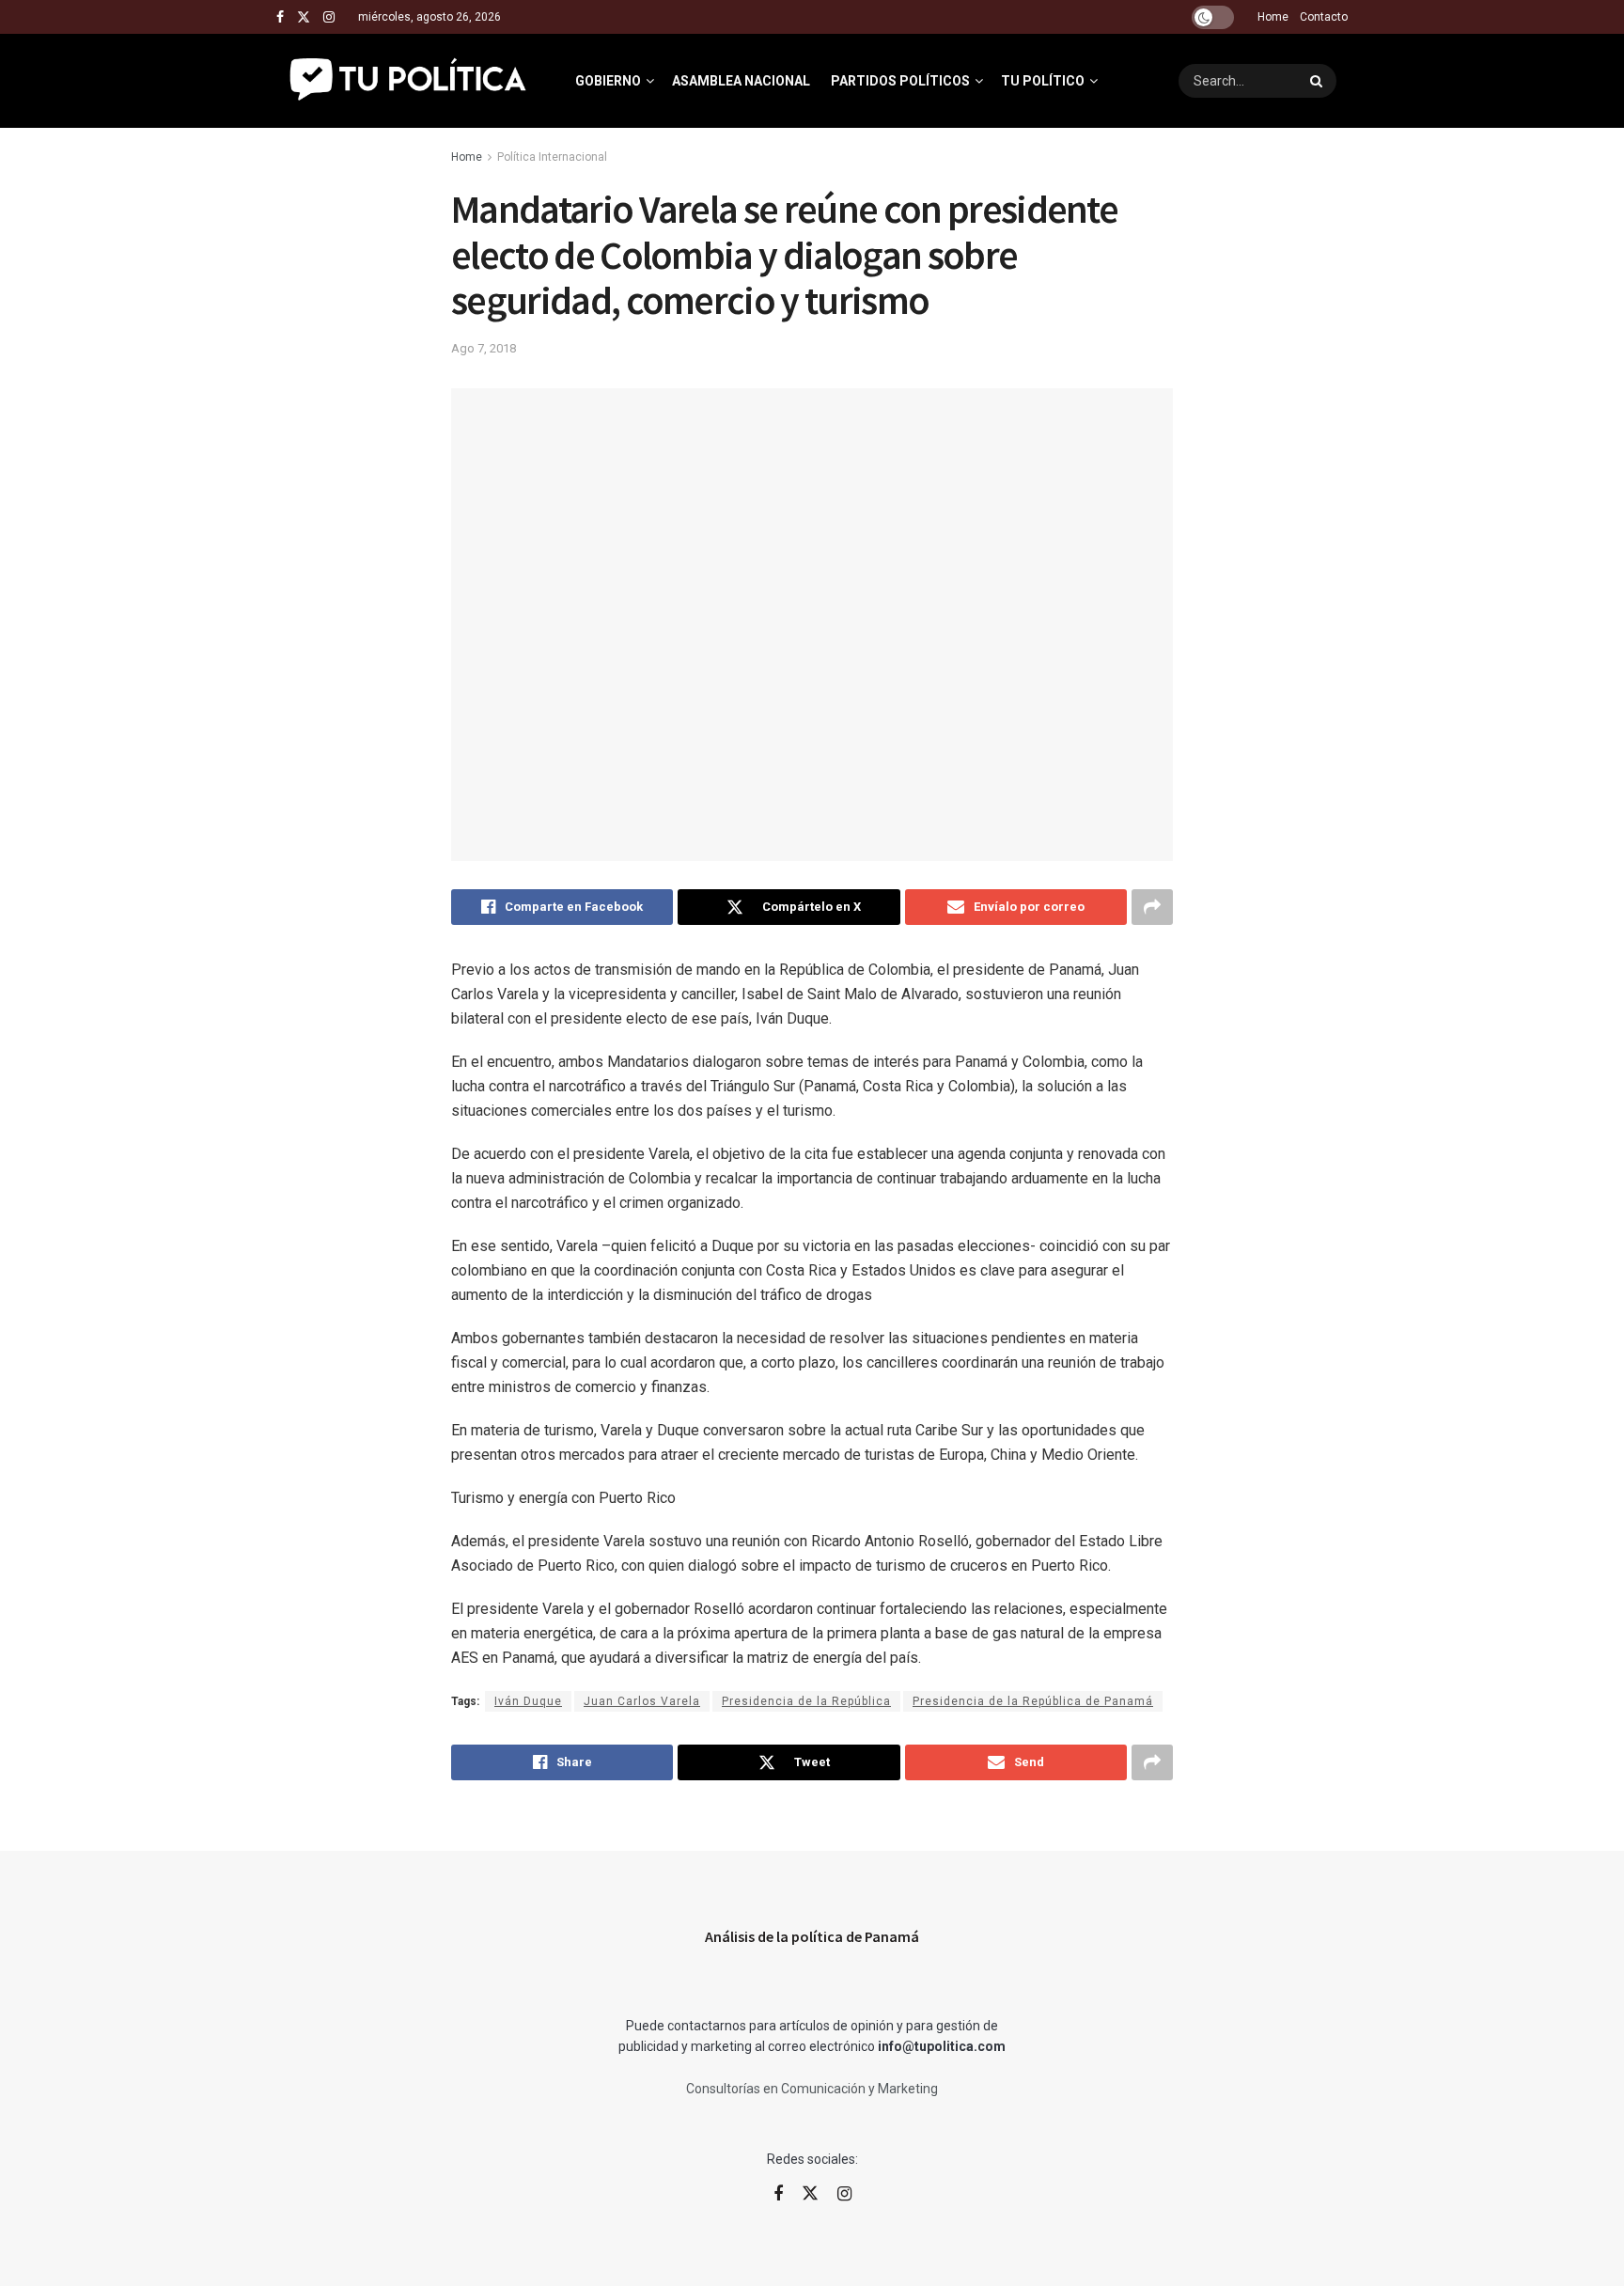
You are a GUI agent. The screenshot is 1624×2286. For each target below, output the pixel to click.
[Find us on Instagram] (329, 17)
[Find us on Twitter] (304, 17)
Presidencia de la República (806, 1701)
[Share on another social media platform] (1152, 907)
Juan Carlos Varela (642, 1701)
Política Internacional (552, 157)
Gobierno (608, 81)
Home (1273, 17)
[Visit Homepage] (409, 81)
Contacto (1324, 17)
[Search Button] (1319, 81)
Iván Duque (528, 1701)
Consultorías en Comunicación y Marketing (812, 2089)
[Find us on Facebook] (280, 17)
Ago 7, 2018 (484, 348)
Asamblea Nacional (741, 81)
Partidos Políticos (900, 81)
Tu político (1043, 81)
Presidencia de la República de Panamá (1033, 1701)
